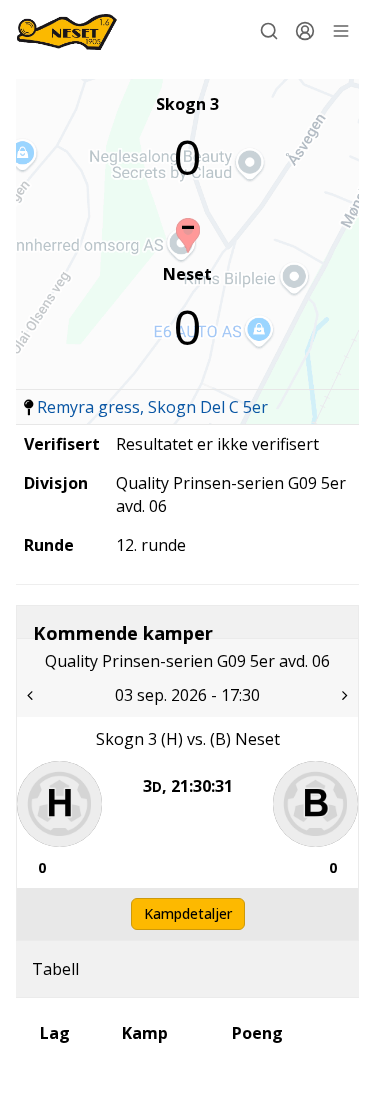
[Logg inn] (305, 31)
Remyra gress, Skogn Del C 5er (152, 407)
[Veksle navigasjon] (341, 31)
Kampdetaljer (188, 913)
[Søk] (269, 31)
